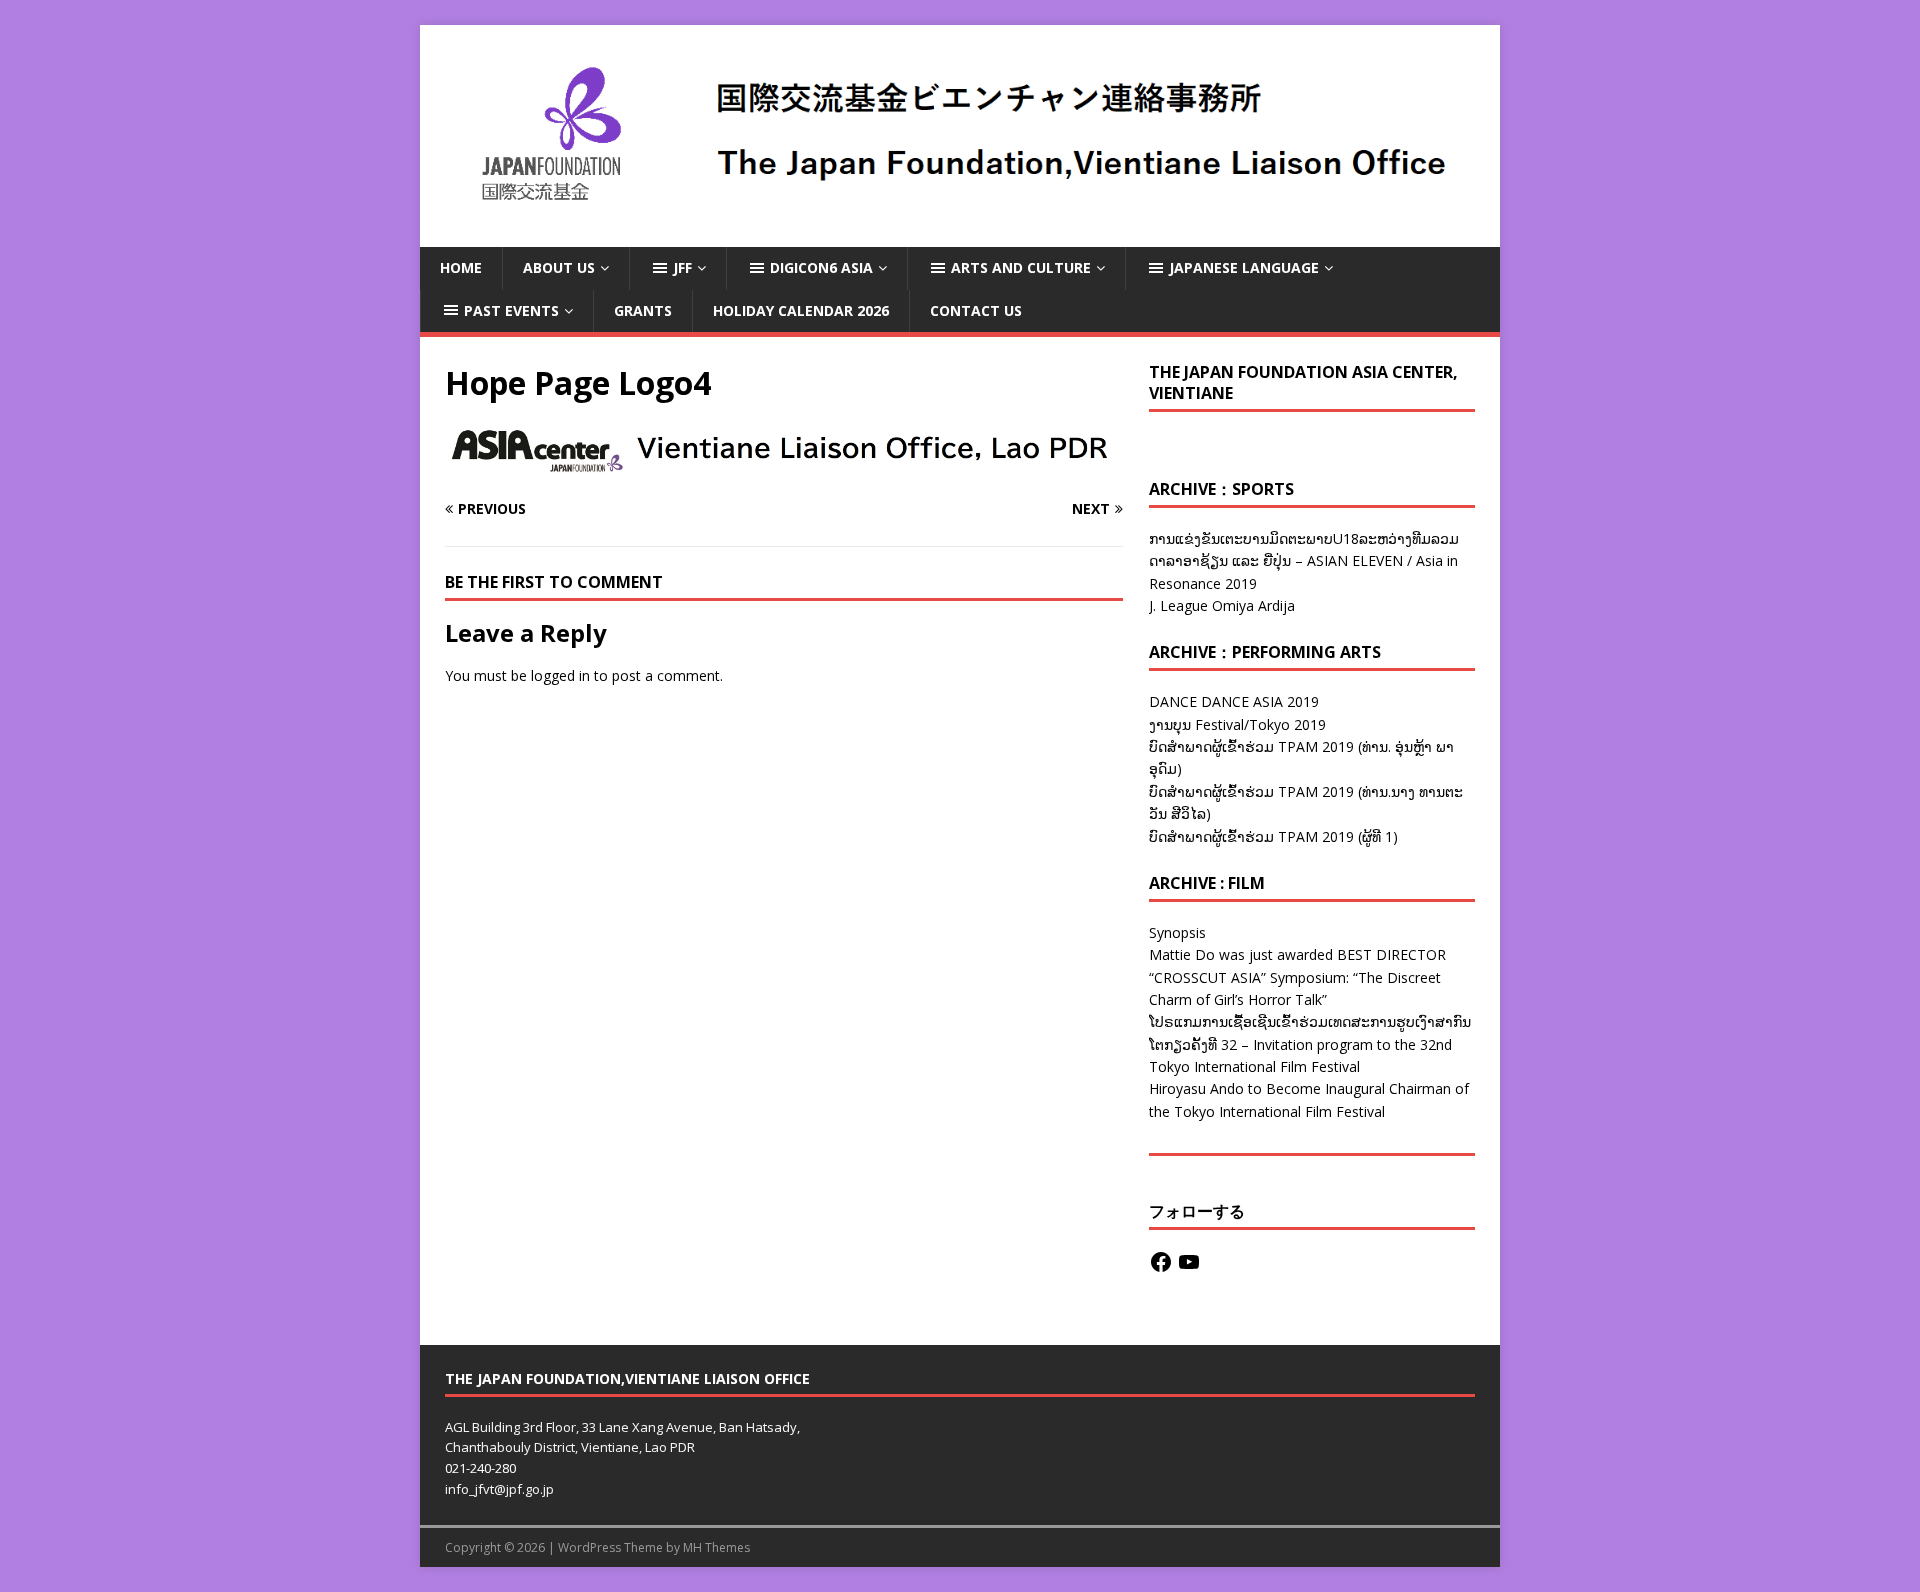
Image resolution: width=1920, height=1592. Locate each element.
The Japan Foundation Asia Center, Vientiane (1303, 382)
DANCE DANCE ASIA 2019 (1234, 701)
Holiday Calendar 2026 (801, 310)
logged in (560, 675)
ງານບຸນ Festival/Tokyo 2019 (1237, 724)
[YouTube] (1189, 1262)
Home (461, 267)
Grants (643, 310)
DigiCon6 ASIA (821, 267)
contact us (976, 310)
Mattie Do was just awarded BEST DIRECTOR (1297, 954)
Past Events (511, 310)
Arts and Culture (1021, 267)
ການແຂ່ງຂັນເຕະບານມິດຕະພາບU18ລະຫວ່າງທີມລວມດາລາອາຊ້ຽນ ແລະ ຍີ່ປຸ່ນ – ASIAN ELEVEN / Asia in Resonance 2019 (1304, 561)
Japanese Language (1244, 267)
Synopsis (1177, 932)
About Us (559, 267)
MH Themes (716, 1547)
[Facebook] (1161, 1262)
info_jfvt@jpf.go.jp (499, 1489)
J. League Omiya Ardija (1222, 605)
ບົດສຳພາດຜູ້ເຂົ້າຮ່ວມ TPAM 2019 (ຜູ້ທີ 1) (1273, 836)
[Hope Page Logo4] (784, 470)
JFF (682, 267)
